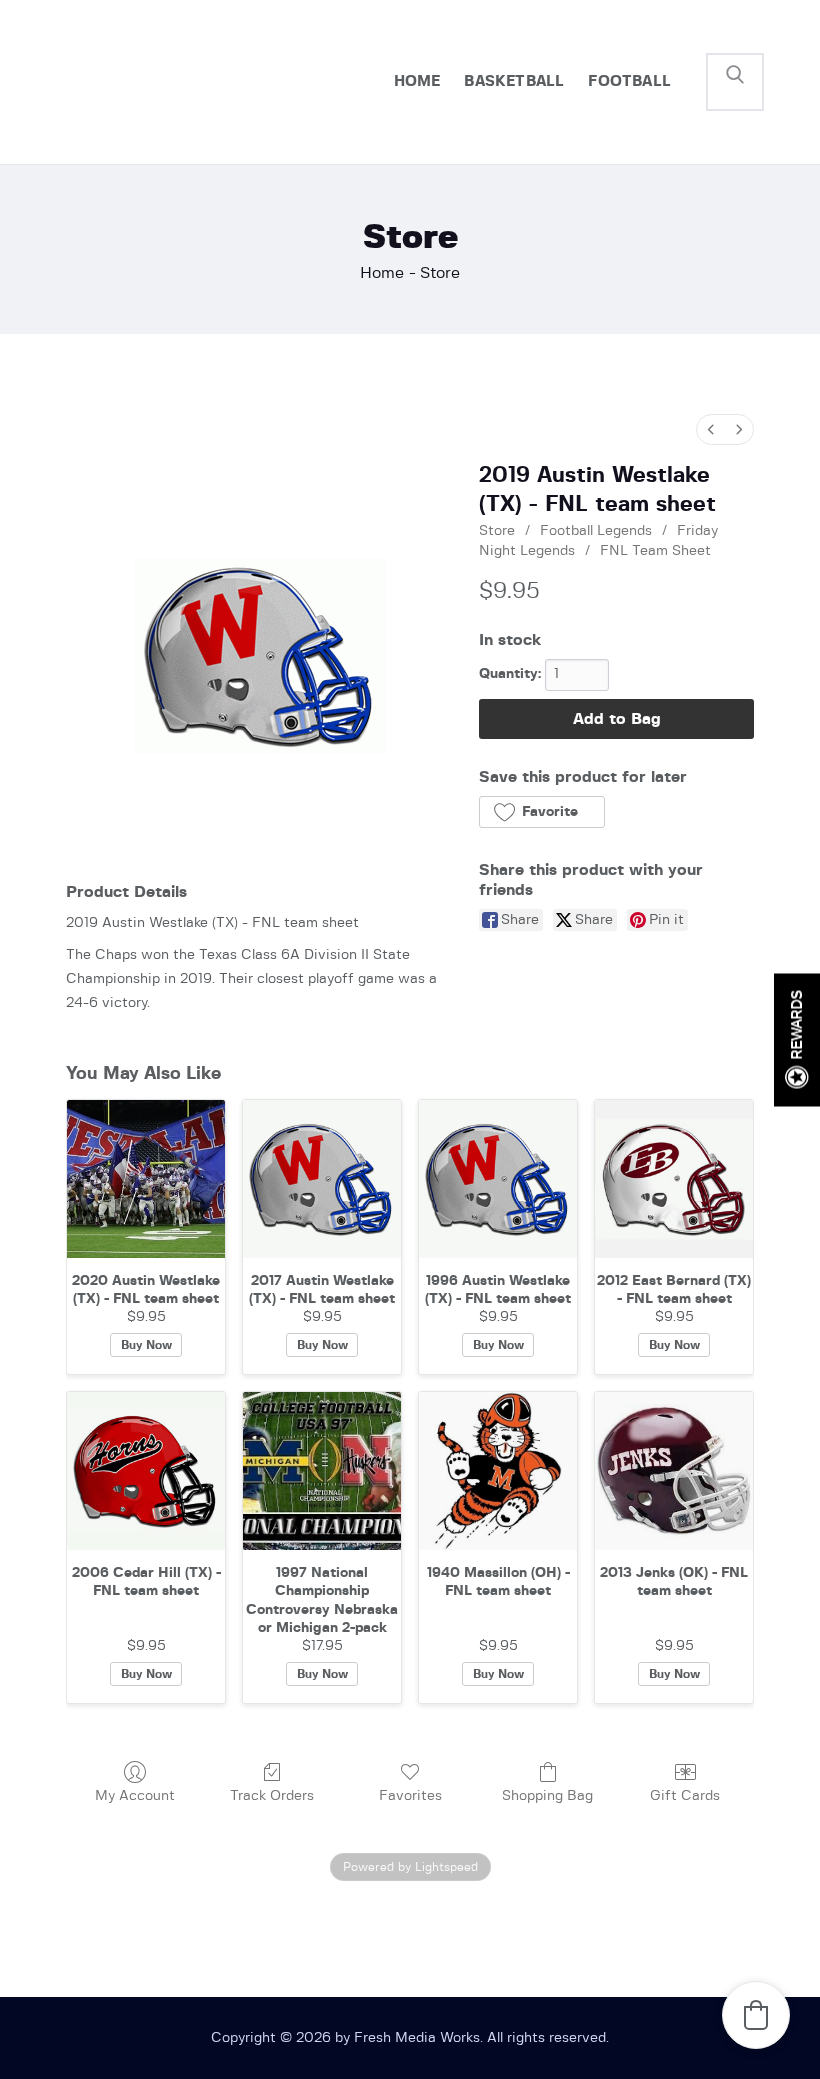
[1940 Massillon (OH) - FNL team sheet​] (498, 1471)
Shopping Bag (547, 1796)
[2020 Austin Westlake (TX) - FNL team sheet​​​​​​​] (146, 1179)
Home (382, 273)
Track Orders (272, 1796)
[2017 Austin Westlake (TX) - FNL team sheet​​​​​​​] (322, 1179)
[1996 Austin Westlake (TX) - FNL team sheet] (498, 1179)
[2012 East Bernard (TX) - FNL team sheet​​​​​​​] (674, 1179)
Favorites (410, 1796)
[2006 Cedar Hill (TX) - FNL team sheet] (146, 1471)
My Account (135, 1796)
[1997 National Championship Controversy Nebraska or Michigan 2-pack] (322, 1471)
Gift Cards (685, 1796)
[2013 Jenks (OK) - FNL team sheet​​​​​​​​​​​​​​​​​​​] (674, 1471)
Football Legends (596, 531)
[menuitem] (711, 429)
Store (497, 531)
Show (797, 1039)
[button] (541, 812)
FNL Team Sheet (655, 551)
